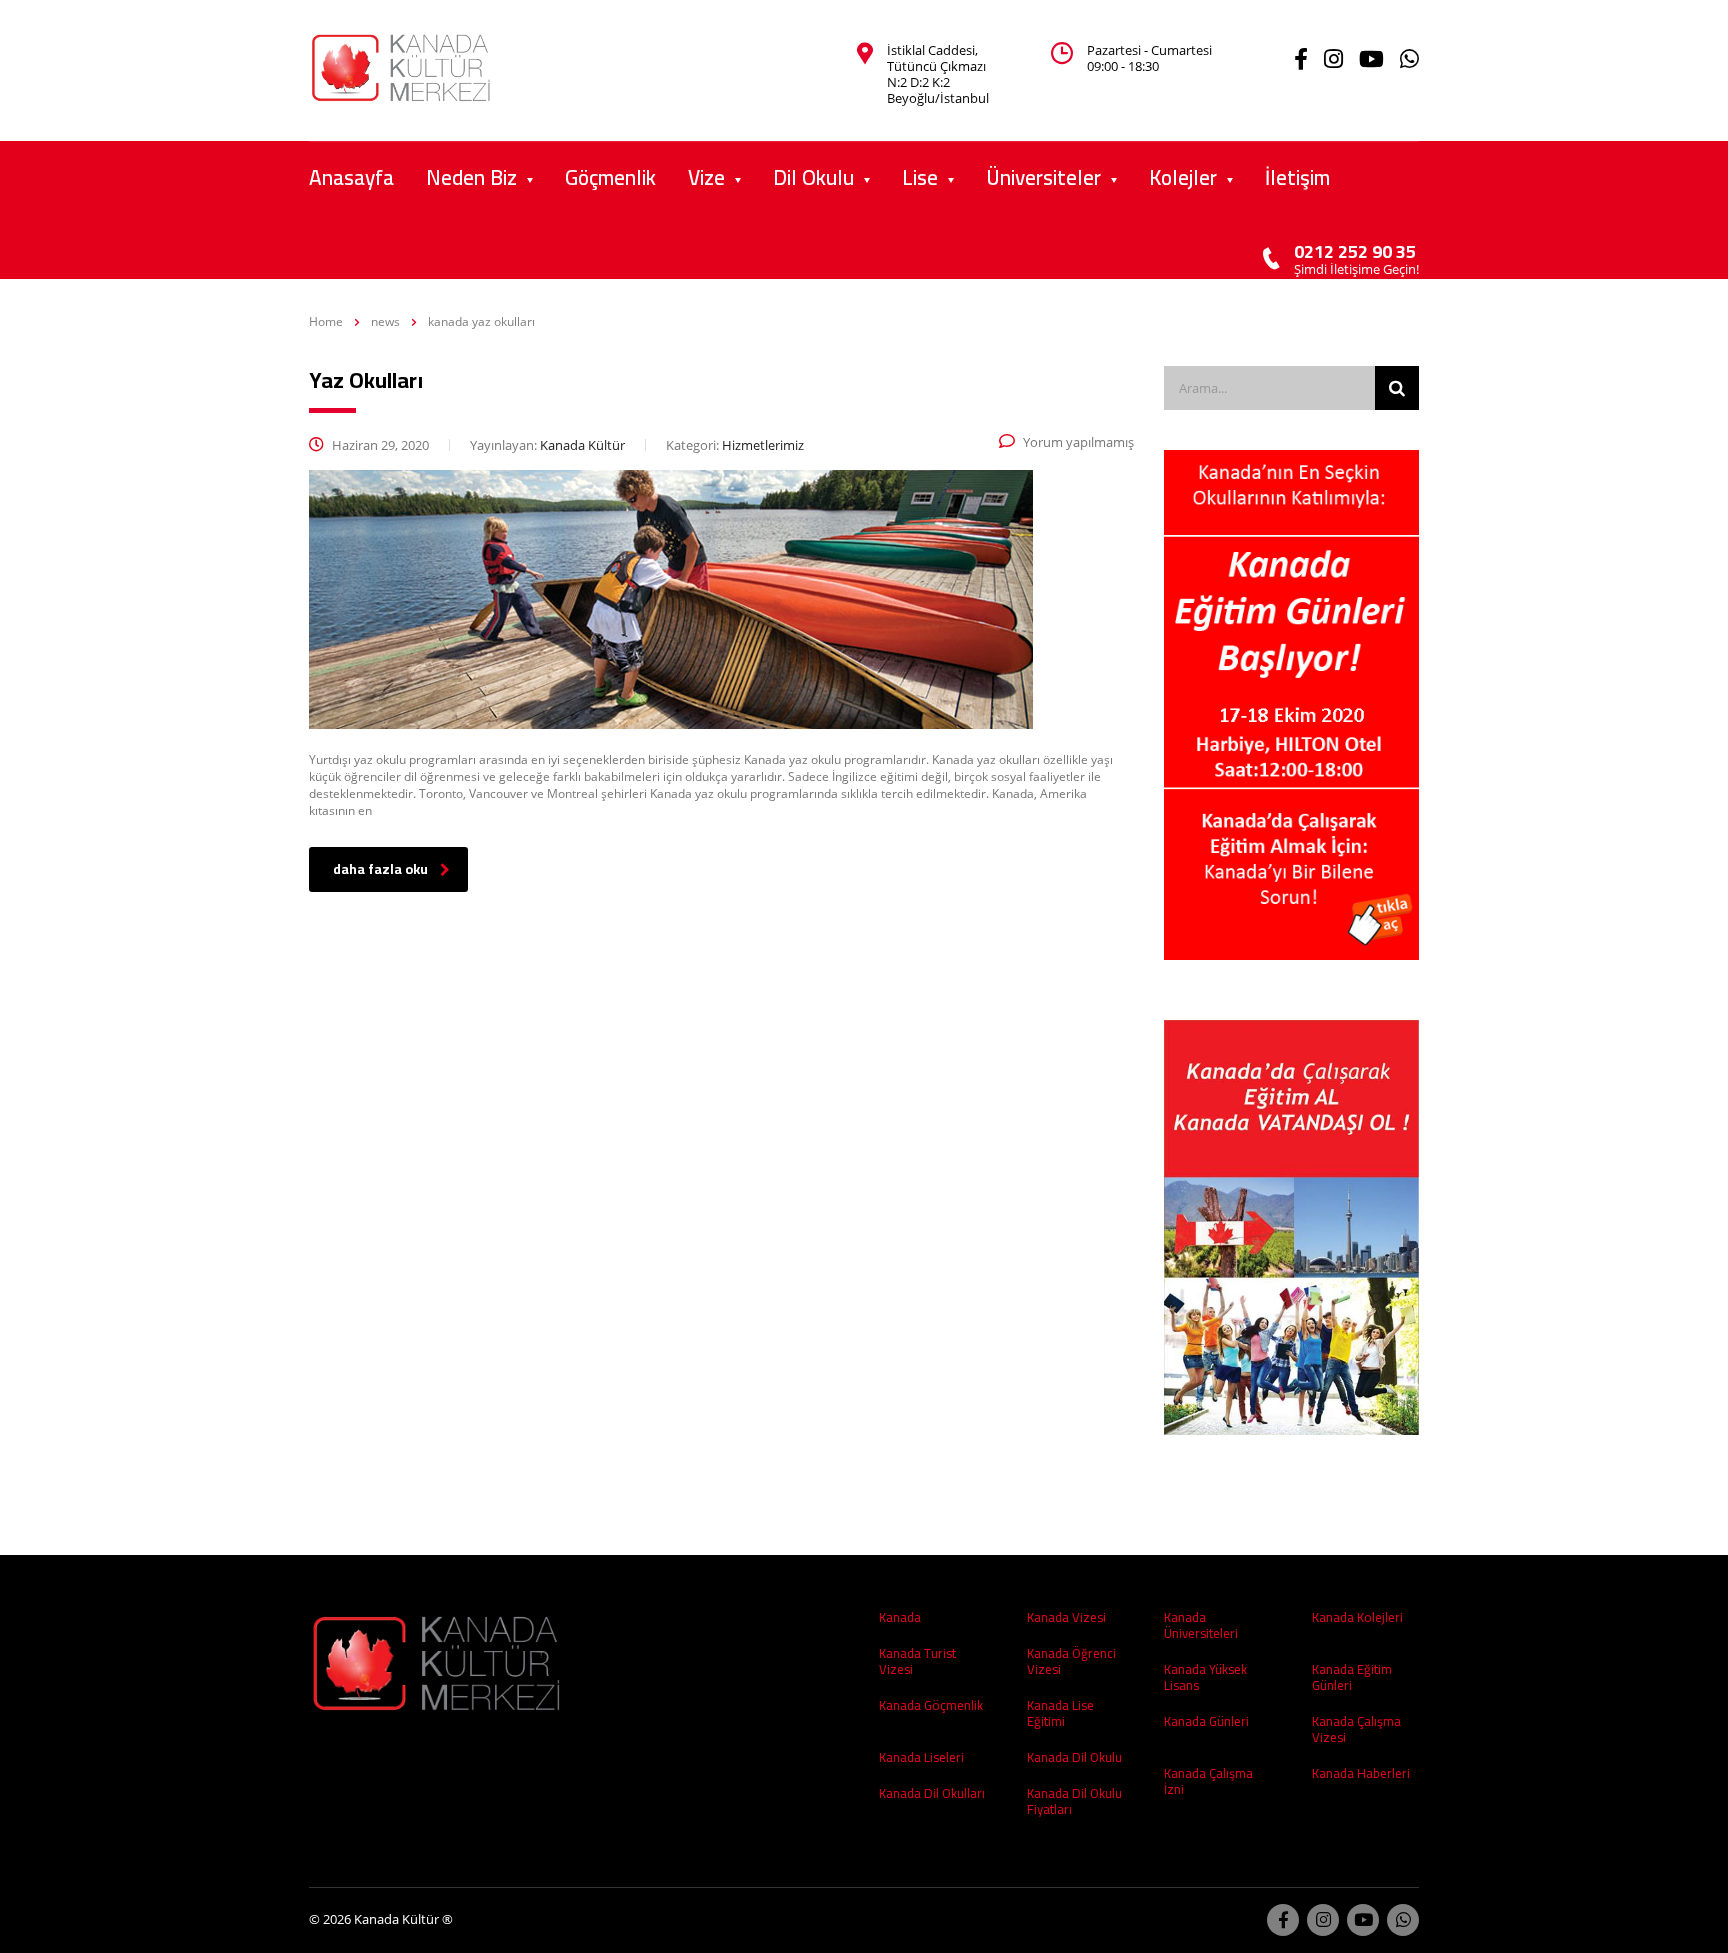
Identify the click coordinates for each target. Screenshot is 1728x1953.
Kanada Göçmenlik (931, 1705)
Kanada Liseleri (921, 1757)
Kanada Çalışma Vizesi (1356, 1729)
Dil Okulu (813, 177)
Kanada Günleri (1206, 1721)
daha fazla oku (380, 869)
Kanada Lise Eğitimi (1060, 1713)
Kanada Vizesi (1066, 1617)
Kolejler (1183, 177)
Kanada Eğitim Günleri (1352, 1677)
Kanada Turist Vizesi (917, 1661)
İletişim (1297, 177)
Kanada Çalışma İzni (1208, 1781)
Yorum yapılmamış (1078, 442)
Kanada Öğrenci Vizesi (1071, 1661)
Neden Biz (471, 177)
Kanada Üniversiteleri (1201, 1625)
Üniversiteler (1043, 177)
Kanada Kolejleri (1357, 1617)
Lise (920, 177)
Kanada (900, 1617)
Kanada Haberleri (1361, 1773)
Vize (706, 177)
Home (326, 321)
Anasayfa (351, 177)
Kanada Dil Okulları (932, 1793)
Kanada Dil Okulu (1074, 1757)
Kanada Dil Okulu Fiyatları (1074, 1801)
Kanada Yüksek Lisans (1205, 1677)
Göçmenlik (610, 177)
